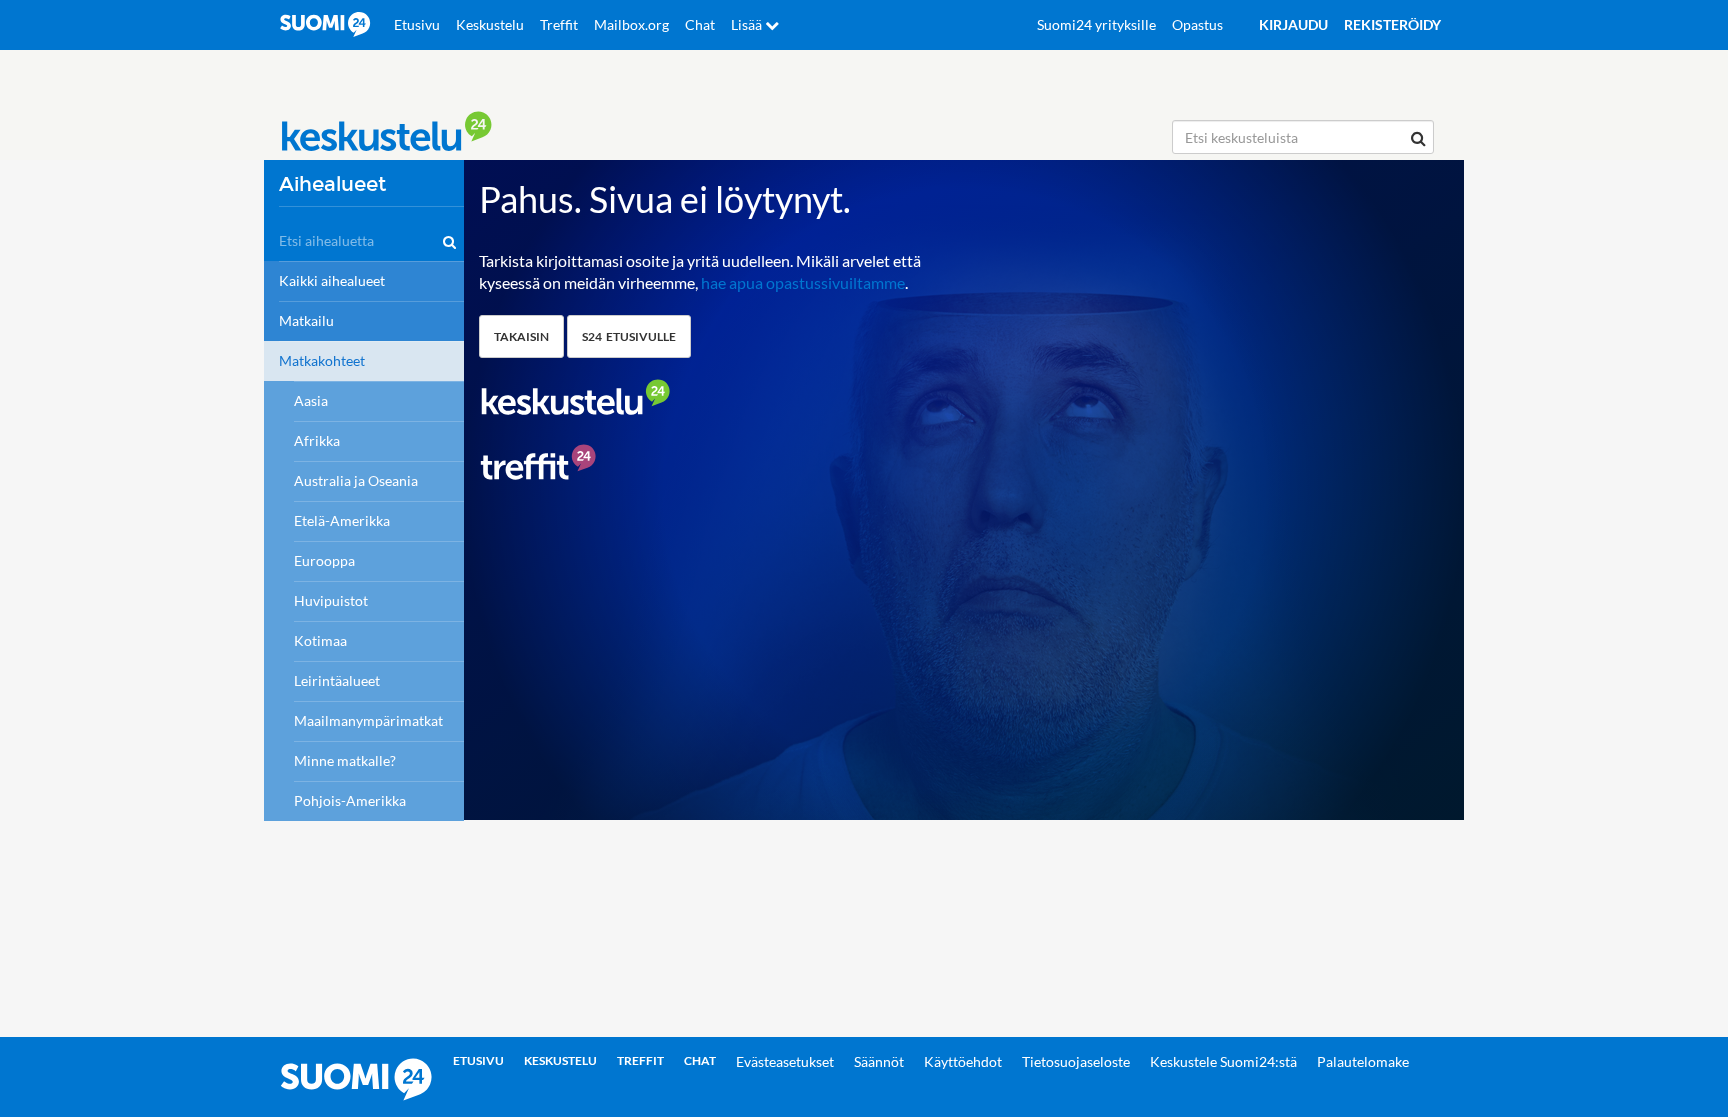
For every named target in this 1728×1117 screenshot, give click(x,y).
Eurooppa (324, 560)
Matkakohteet (322, 360)
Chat (700, 24)
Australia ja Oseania (356, 480)
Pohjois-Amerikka (350, 800)
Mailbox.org (631, 24)
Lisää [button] (748, 24)
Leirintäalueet (337, 680)
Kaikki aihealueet (332, 280)
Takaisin (521, 336)
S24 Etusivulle (629, 336)
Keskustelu (490, 24)
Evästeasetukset (785, 1061)
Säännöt (879, 1061)
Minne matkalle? (345, 760)
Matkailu (306, 320)
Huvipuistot (331, 600)
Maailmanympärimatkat (368, 720)
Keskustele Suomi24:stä (1223, 1061)
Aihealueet (332, 184)
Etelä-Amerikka (342, 520)
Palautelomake (1363, 1061)
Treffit (559, 24)
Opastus (1197, 24)
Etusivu (417, 24)
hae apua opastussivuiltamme (803, 282)
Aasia (311, 400)
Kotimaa (320, 640)
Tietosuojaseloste (1076, 1061)
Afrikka (317, 440)
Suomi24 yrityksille (1096, 24)
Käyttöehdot (963, 1061)
